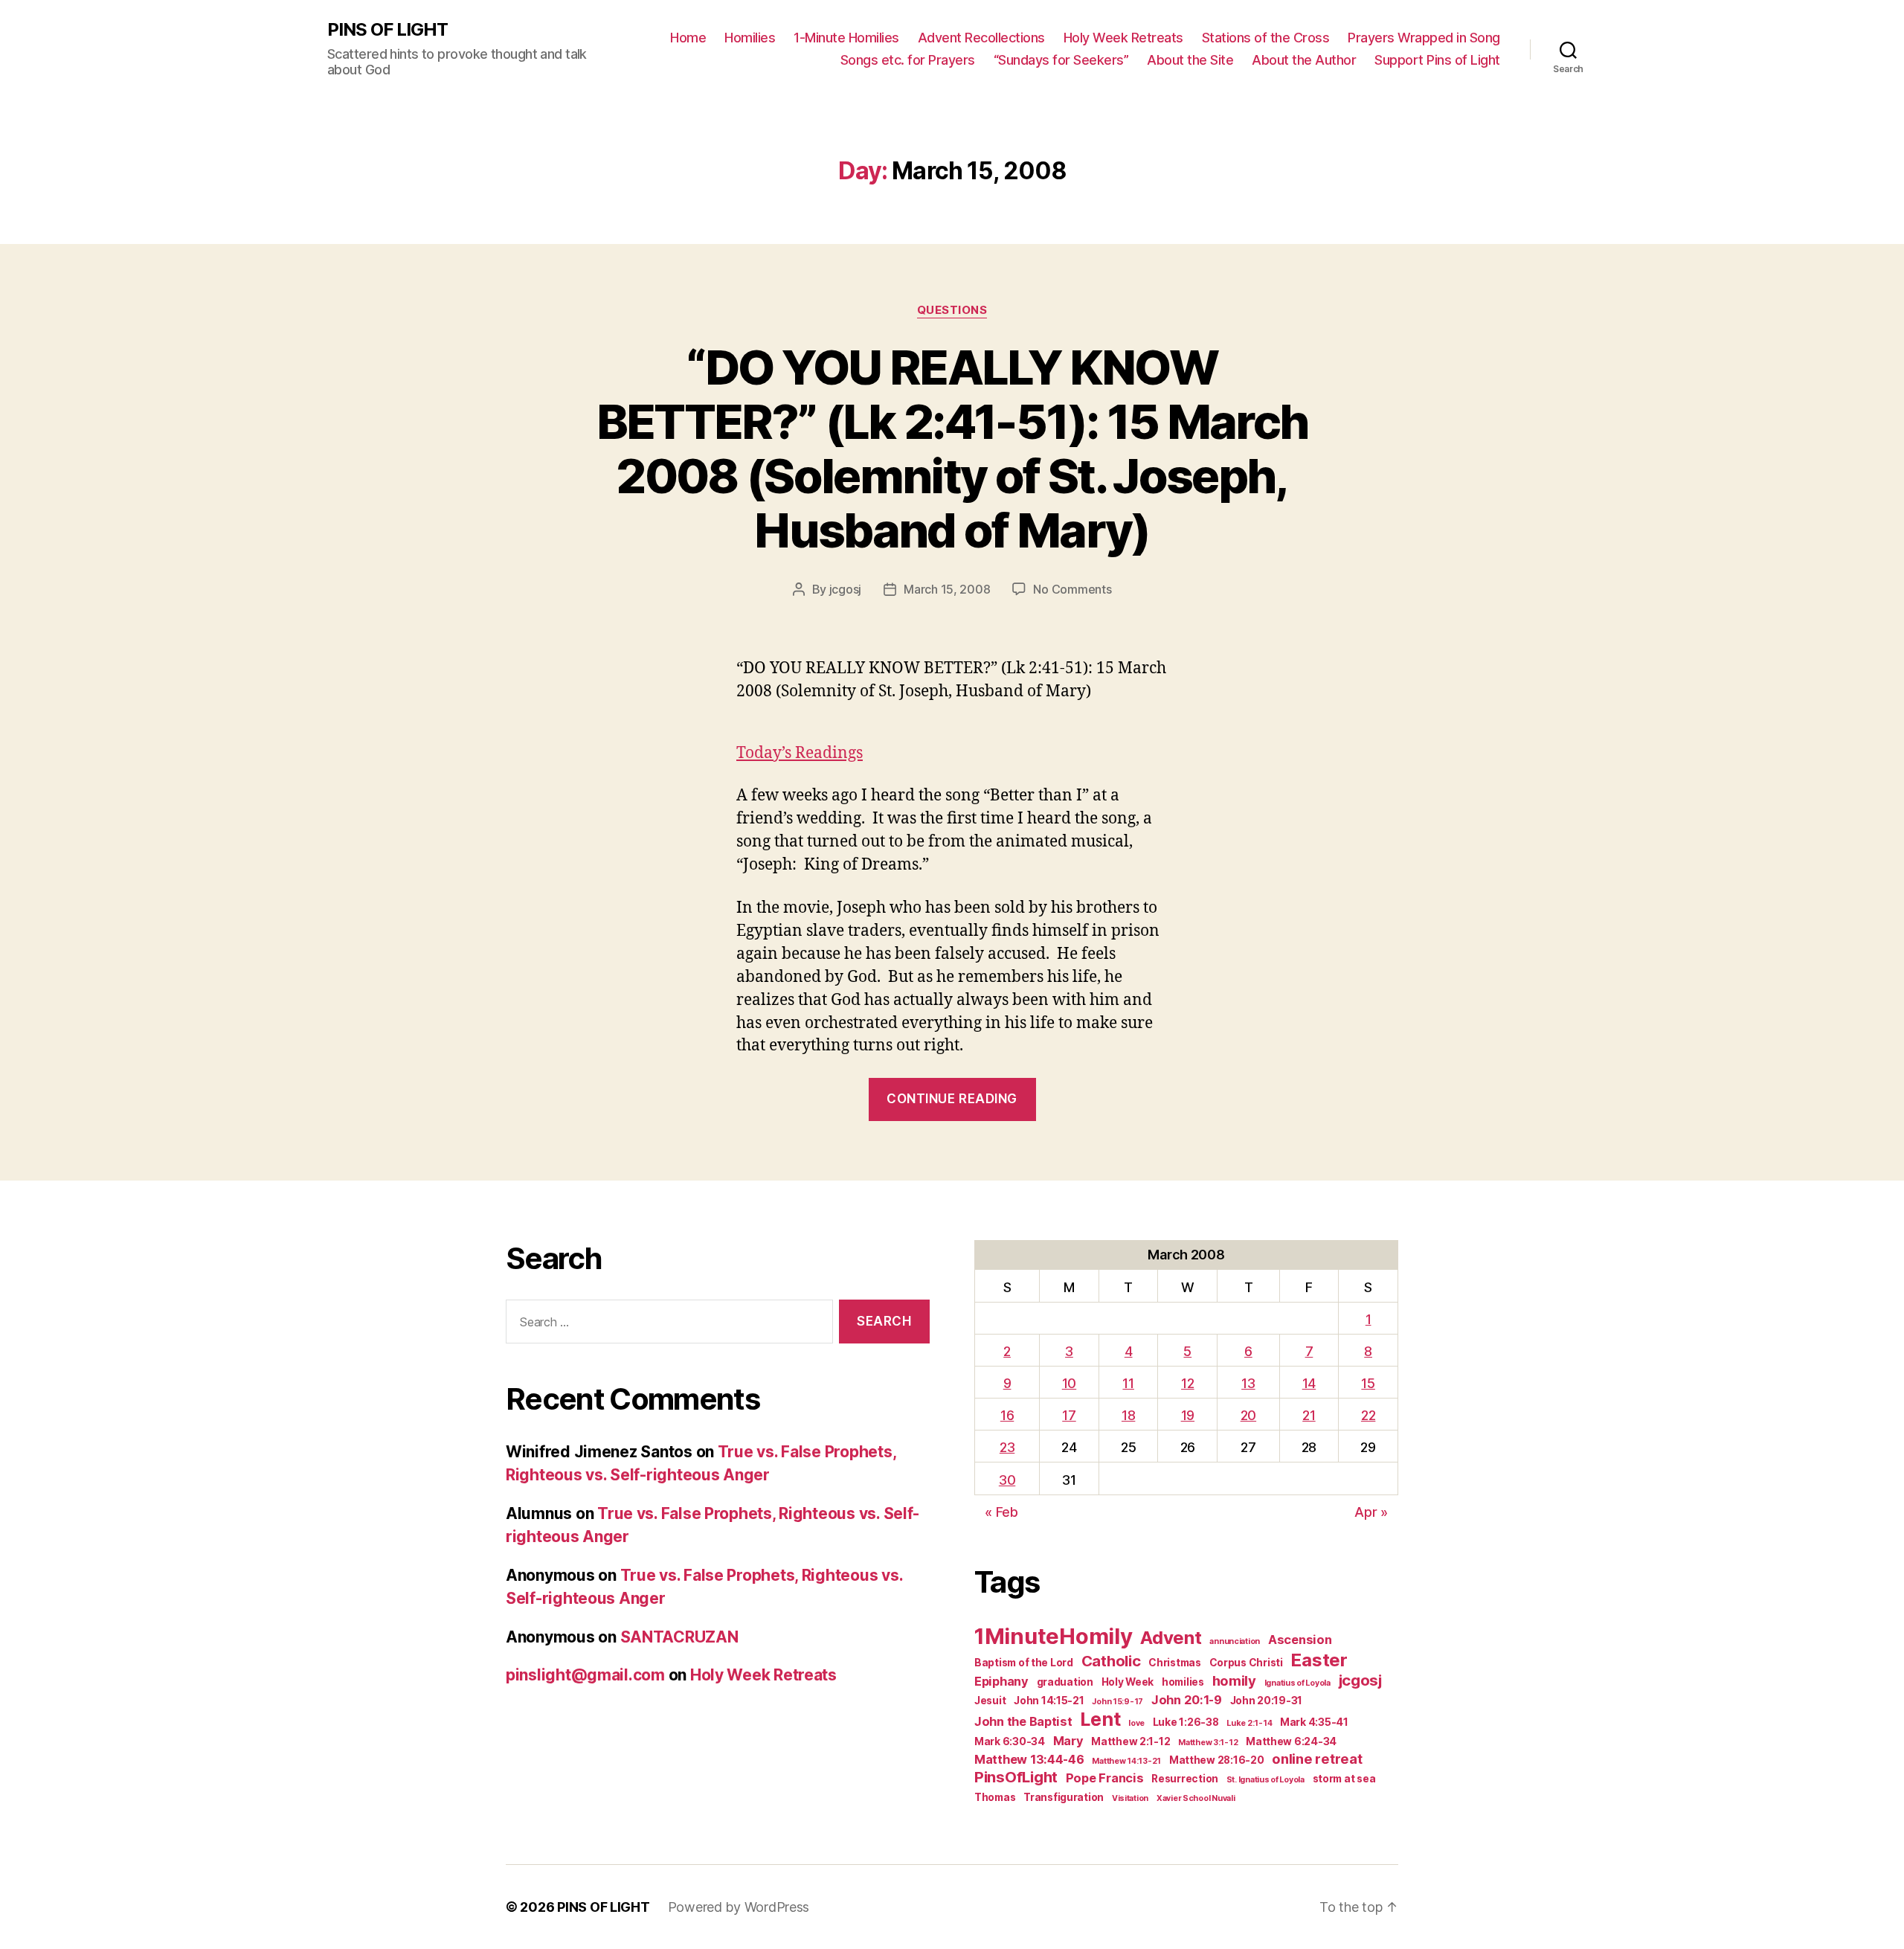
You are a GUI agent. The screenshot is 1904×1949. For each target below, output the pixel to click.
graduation (1065, 1682)
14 (1309, 1383)
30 (1007, 1480)
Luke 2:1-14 (1249, 1723)
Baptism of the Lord (1024, 1663)
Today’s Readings (800, 753)
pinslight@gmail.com (585, 1675)
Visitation (1130, 1798)
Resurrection (1185, 1779)
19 (1188, 1415)
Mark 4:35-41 (1314, 1722)
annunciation (1235, 1641)
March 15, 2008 (947, 589)
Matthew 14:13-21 (1126, 1761)
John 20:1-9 (1187, 1700)
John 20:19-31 (1267, 1701)
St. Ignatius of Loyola (1265, 1780)
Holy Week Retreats (1123, 38)
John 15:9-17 (1117, 1702)
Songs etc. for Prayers (908, 60)
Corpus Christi (1246, 1663)
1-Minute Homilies (846, 38)
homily (1234, 1680)
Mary (1068, 1741)
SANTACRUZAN (679, 1637)
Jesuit (990, 1701)
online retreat (1317, 1759)
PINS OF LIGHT (387, 30)
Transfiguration (1064, 1797)
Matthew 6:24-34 (1291, 1741)
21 (1309, 1415)
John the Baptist (1023, 1721)
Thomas (995, 1797)
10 (1069, 1383)
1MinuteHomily (1054, 1636)
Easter (1319, 1660)
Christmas (1175, 1663)
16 (1007, 1415)
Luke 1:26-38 (1186, 1722)
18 (1128, 1415)
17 (1069, 1415)
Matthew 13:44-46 (1029, 1759)
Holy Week (1128, 1682)
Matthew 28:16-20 (1217, 1760)
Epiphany (1001, 1681)
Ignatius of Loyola (1297, 1683)
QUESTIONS (952, 310)
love (1136, 1723)
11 (1128, 1383)
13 (1248, 1383)
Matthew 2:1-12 (1130, 1741)
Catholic (1111, 1661)
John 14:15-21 (1049, 1701)
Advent (1171, 1638)
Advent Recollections (981, 38)
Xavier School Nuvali (1196, 1798)
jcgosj (845, 589)
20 (1248, 1415)
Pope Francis (1105, 1778)
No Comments (1072, 589)
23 (1007, 1447)
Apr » (1371, 1512)
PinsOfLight (1016, 1777)
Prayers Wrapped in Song (1424, 38)
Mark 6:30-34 (1010, 1741)
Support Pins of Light (1437, 60)
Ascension (1300, 1640)
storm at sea (1344, 1779)
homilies (1183, 1682)
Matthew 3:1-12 (1208, 1743)
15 (1368, 1383)
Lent (1100, 1719)
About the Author (1304, 60)
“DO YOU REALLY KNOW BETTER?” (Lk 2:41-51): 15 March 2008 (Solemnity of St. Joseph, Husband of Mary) (952, 449)
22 (1368, 1415)
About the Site (1190, 60)
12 (1187, 1383)
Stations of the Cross (1266, 38)
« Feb (1001, 1512)
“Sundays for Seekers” (1061, 60)
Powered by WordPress (739, 1907)
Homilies (750, 38)
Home (688, 38)
